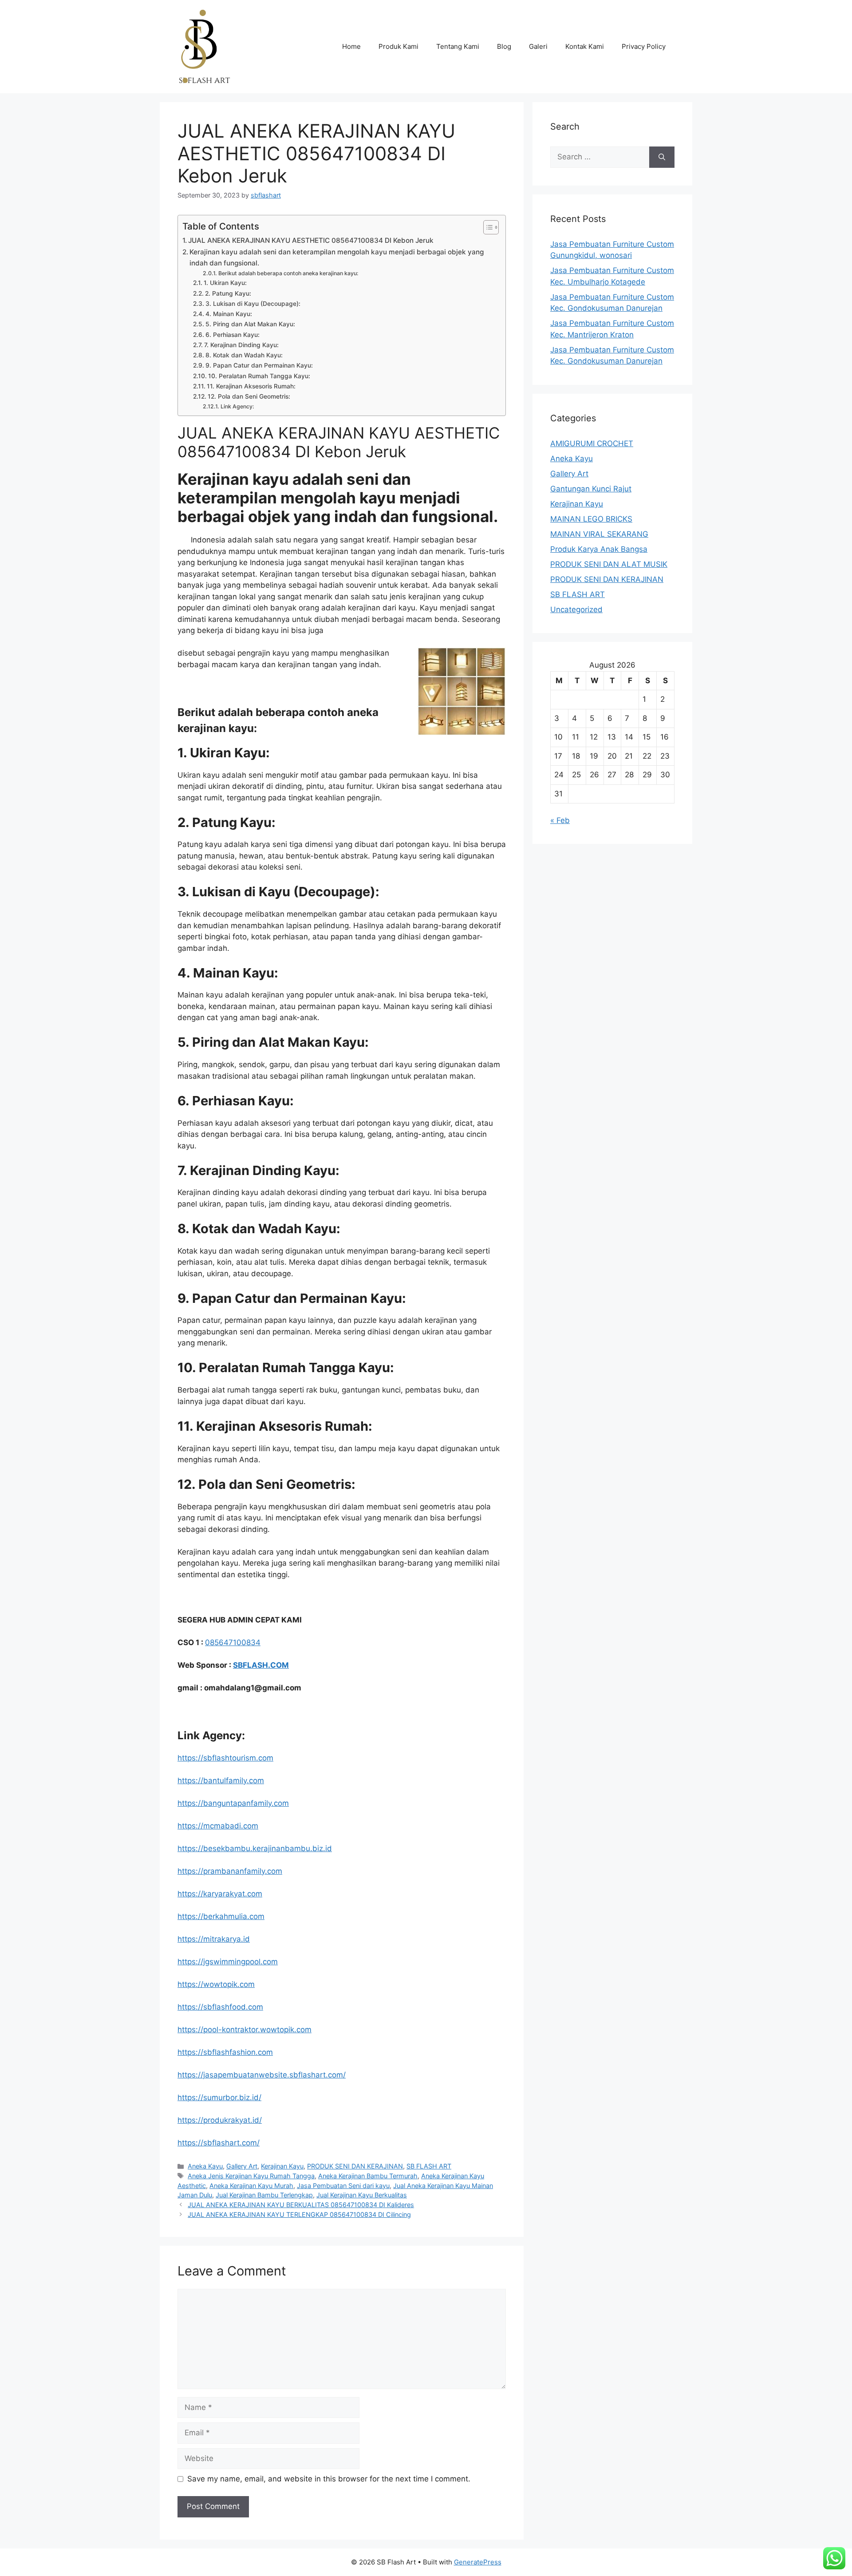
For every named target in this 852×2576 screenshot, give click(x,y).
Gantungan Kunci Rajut (591, 489)
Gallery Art (242, 2166)
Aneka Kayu (205, 2166)
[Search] (662, 157)
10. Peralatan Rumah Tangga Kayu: (259, 376)
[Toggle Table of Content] (487, 227)
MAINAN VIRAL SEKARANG (599, 534)
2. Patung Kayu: (228, 293)
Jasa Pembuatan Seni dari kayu (343, 2186)
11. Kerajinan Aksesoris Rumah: (251, 386)
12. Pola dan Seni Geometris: (249, 396)
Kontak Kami (585, 46)
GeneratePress (478, 2562)
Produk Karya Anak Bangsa (599, 549)
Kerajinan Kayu (282, 2166)
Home (351, 46)
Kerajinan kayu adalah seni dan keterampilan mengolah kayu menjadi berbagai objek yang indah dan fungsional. (337, 257)
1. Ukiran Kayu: (225, 283)
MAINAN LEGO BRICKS (591, 519)
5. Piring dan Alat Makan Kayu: (250, 324)
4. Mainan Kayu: (229, 314)
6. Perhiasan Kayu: (233, 335)
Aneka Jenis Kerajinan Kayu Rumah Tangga (251, 2176)
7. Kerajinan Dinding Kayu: (241, 345)
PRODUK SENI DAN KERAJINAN (355, 2166)
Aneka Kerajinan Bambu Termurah (368, 2176)
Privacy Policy (644, 46)
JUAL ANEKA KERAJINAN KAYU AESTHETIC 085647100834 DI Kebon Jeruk (311, 240)
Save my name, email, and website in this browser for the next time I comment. (329, 2479)
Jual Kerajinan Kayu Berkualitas (362, 2195)
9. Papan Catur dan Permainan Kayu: (259, 365)
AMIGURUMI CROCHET (592, 443)
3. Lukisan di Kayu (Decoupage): (253, 304)
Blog (504, 46)
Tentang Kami (458, 46)
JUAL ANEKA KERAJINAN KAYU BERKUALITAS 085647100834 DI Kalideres (301, 2205)
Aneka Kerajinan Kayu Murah (251, 2186)
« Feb (560, 820)
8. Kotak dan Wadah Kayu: (244, 355)
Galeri (538, 46)
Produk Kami (398, 46)
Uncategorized (576, 609)
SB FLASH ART (429, 2166)
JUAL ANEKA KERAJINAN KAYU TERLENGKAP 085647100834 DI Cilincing (299, 2214)
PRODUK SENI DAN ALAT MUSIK (609, 564)
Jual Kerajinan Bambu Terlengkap (264, 2195)
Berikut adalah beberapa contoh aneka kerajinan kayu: (288, 273)
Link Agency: (237, 406)
